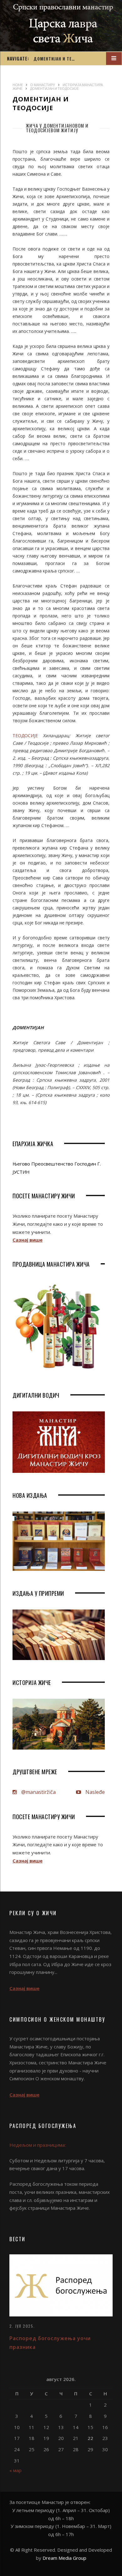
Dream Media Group (64, 2558)
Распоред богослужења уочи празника (50, 2342)
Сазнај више (28, 1240)
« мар (15, 2470)
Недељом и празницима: (38, 2145)
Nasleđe (94, 1792)
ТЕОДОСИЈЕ (25, 735)
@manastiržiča (38, 1792)
